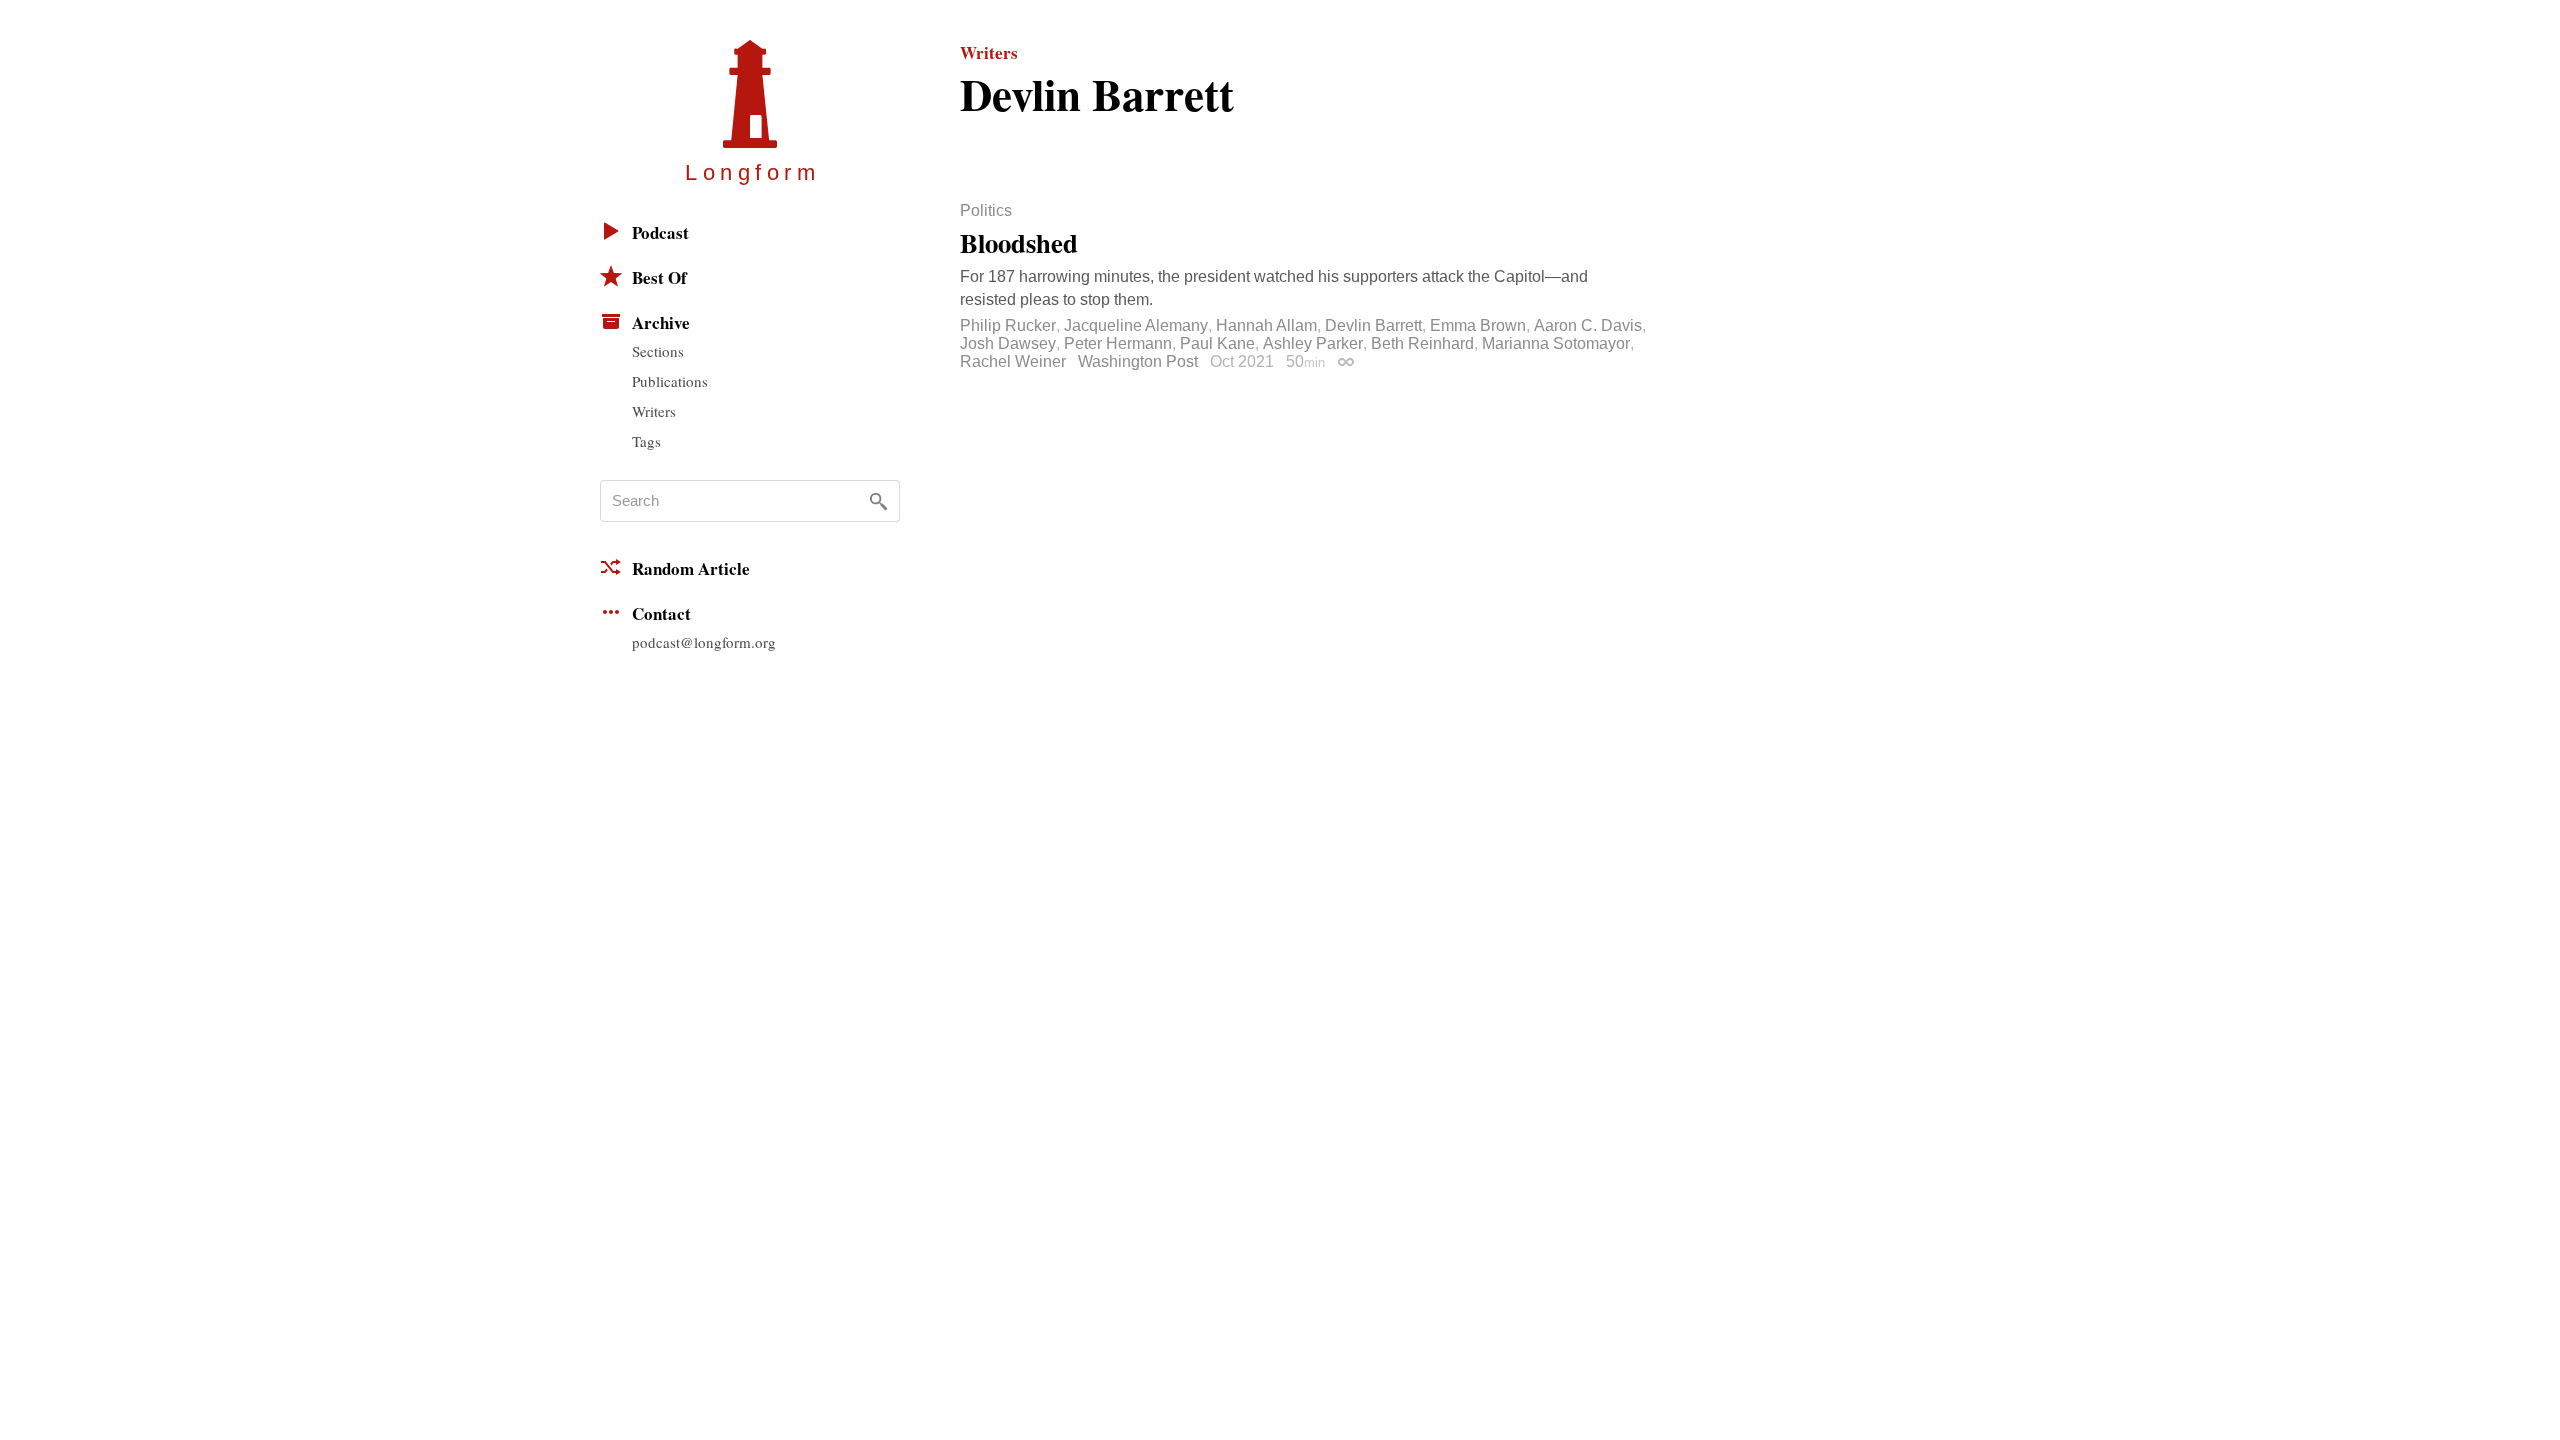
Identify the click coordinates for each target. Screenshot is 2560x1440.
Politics (986, 211)
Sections (658, 351)
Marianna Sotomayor (1556, 343)
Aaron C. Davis (1588, 325)
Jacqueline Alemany (1136, 325)
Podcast (660, 232)
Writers (654, 411)
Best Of (659, 277)
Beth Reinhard (1422, 343)
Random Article (691, 568)
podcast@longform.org (704, 642)
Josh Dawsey (1008, 343)
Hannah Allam (1266, 325)
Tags (646, 441)
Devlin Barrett (1373, 325)
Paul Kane (1217, 343)
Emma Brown (1478, 325)
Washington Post (1138, 361)
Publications (670, 381)
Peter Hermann (1118, 343)
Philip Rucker (1008, 325)
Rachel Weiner (1013, 361)
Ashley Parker (1313, 343)
